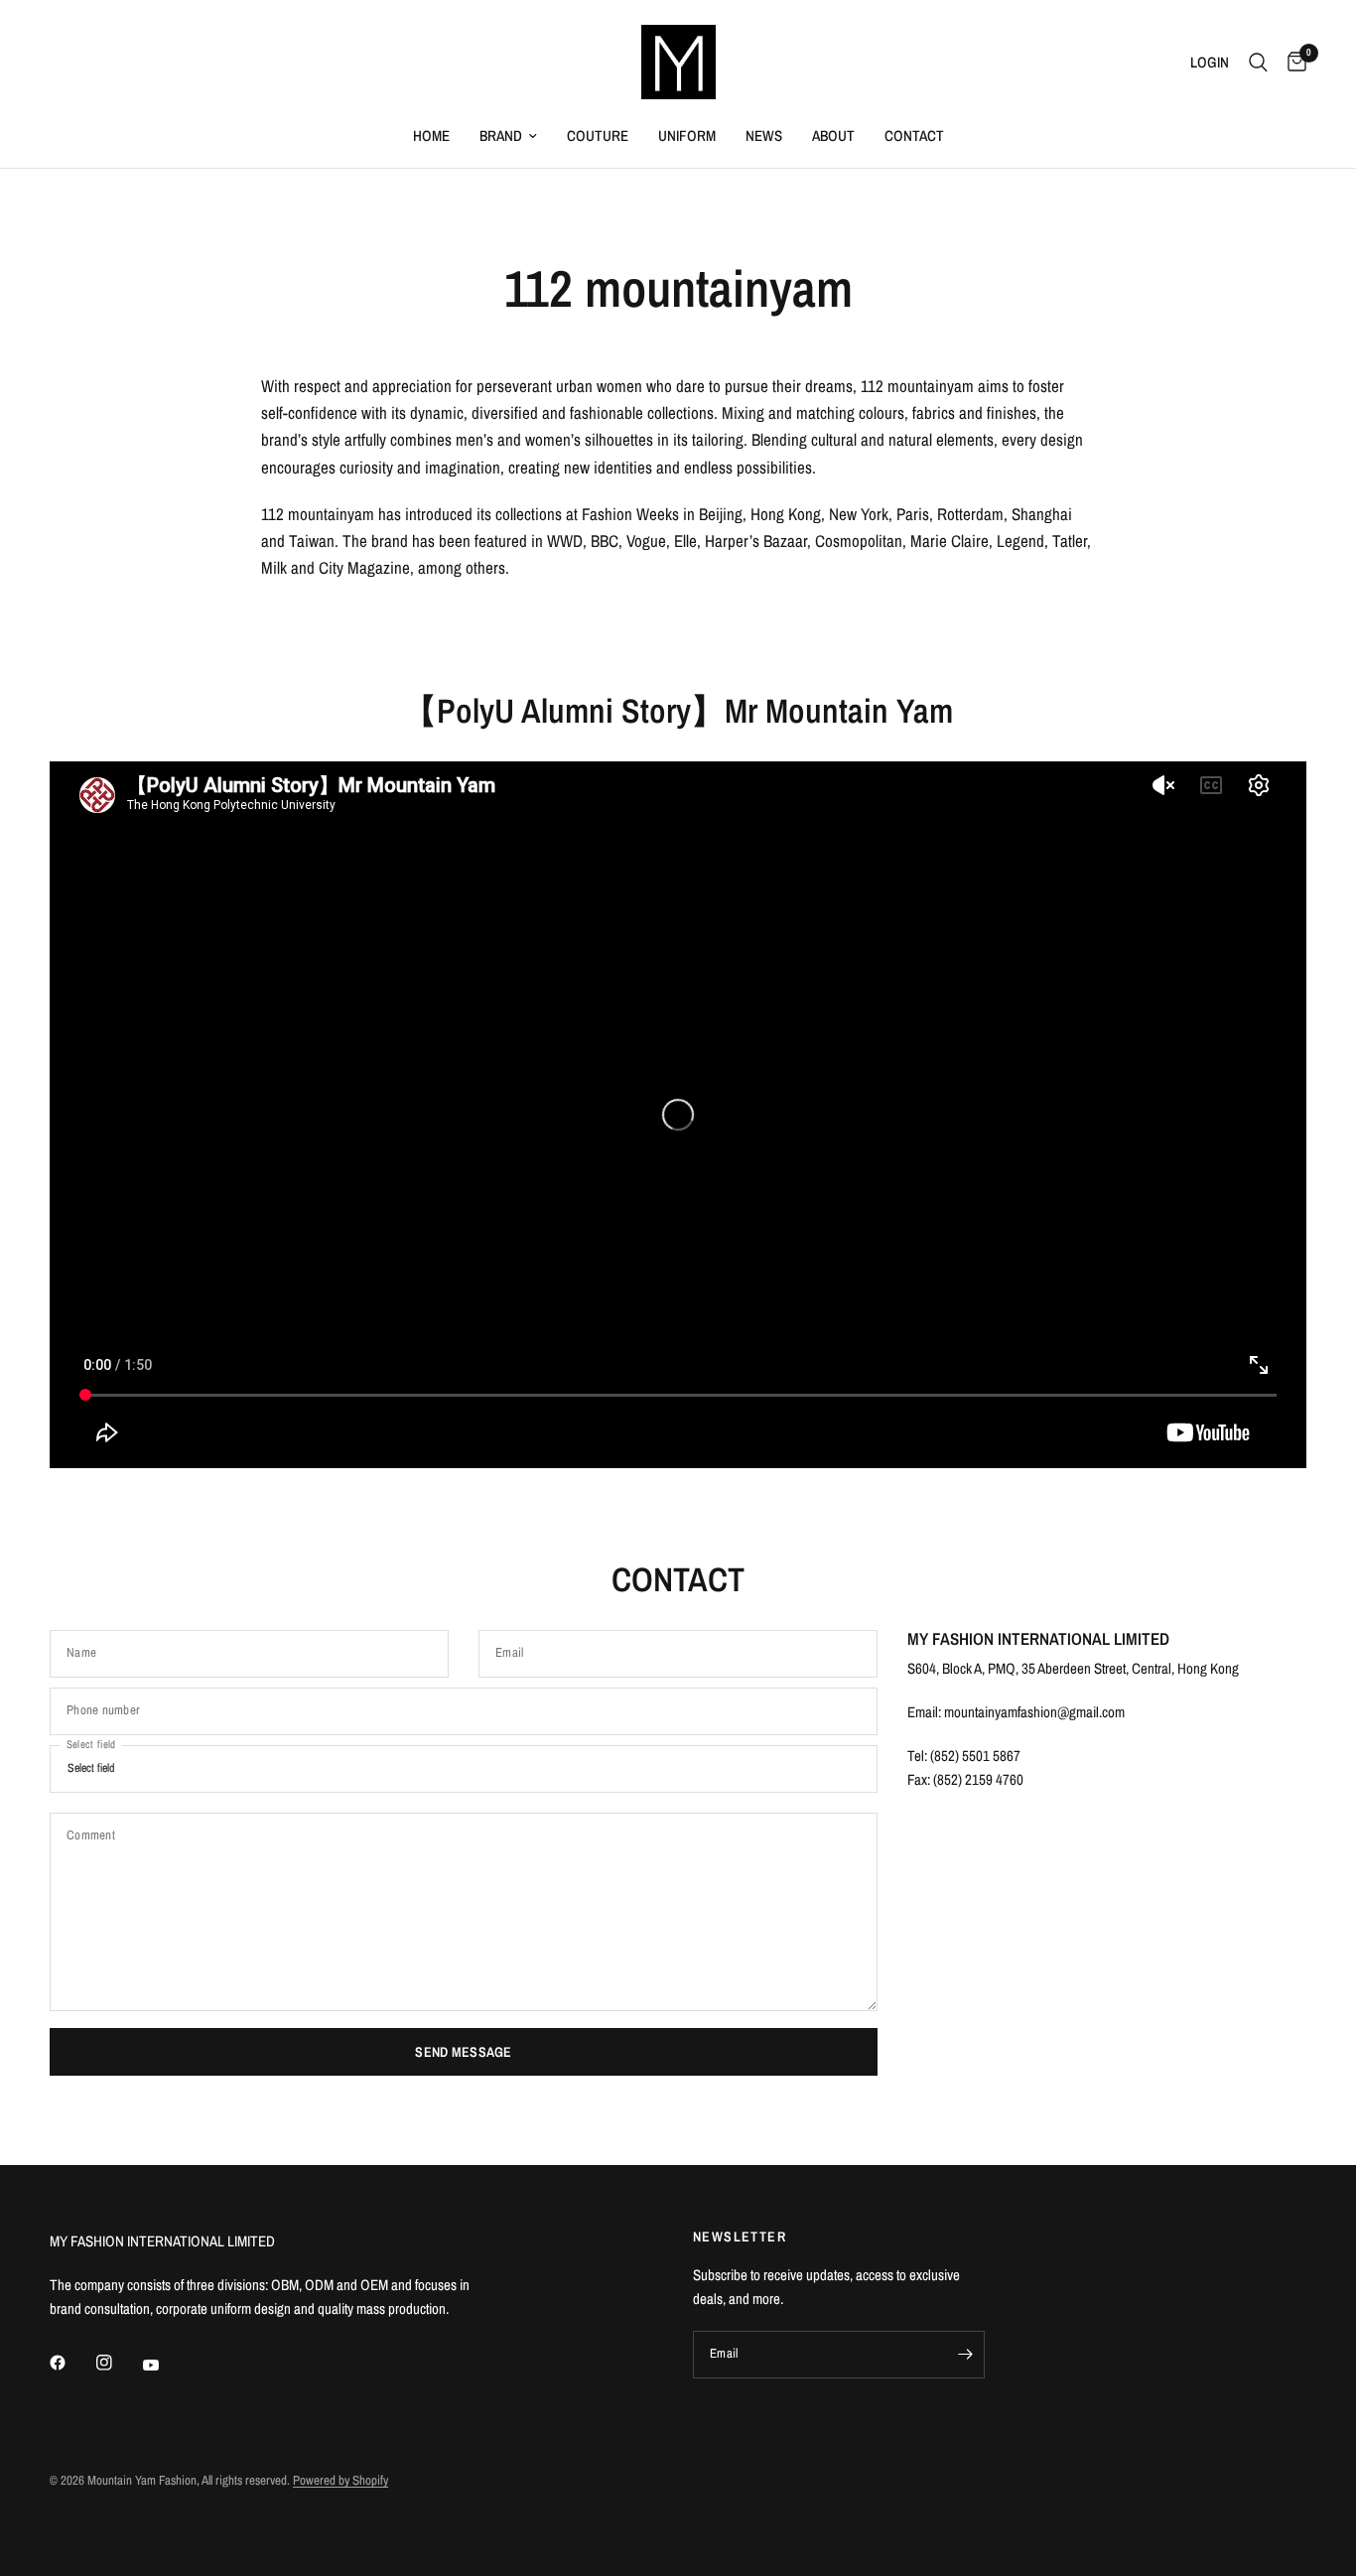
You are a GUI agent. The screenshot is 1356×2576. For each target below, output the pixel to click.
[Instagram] (118, 2363)
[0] (1292, 62)
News (764, 136)
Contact (914, 136)
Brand (501, 136)
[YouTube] (165, 2365)
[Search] (1258, 62)
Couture (598, 136)
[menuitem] (431, 136)
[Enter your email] (965, 2355)
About (833, 136)
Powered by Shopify (340, 2480)
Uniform (687, 136)
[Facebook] (71, 2363)
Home (431, 136)
